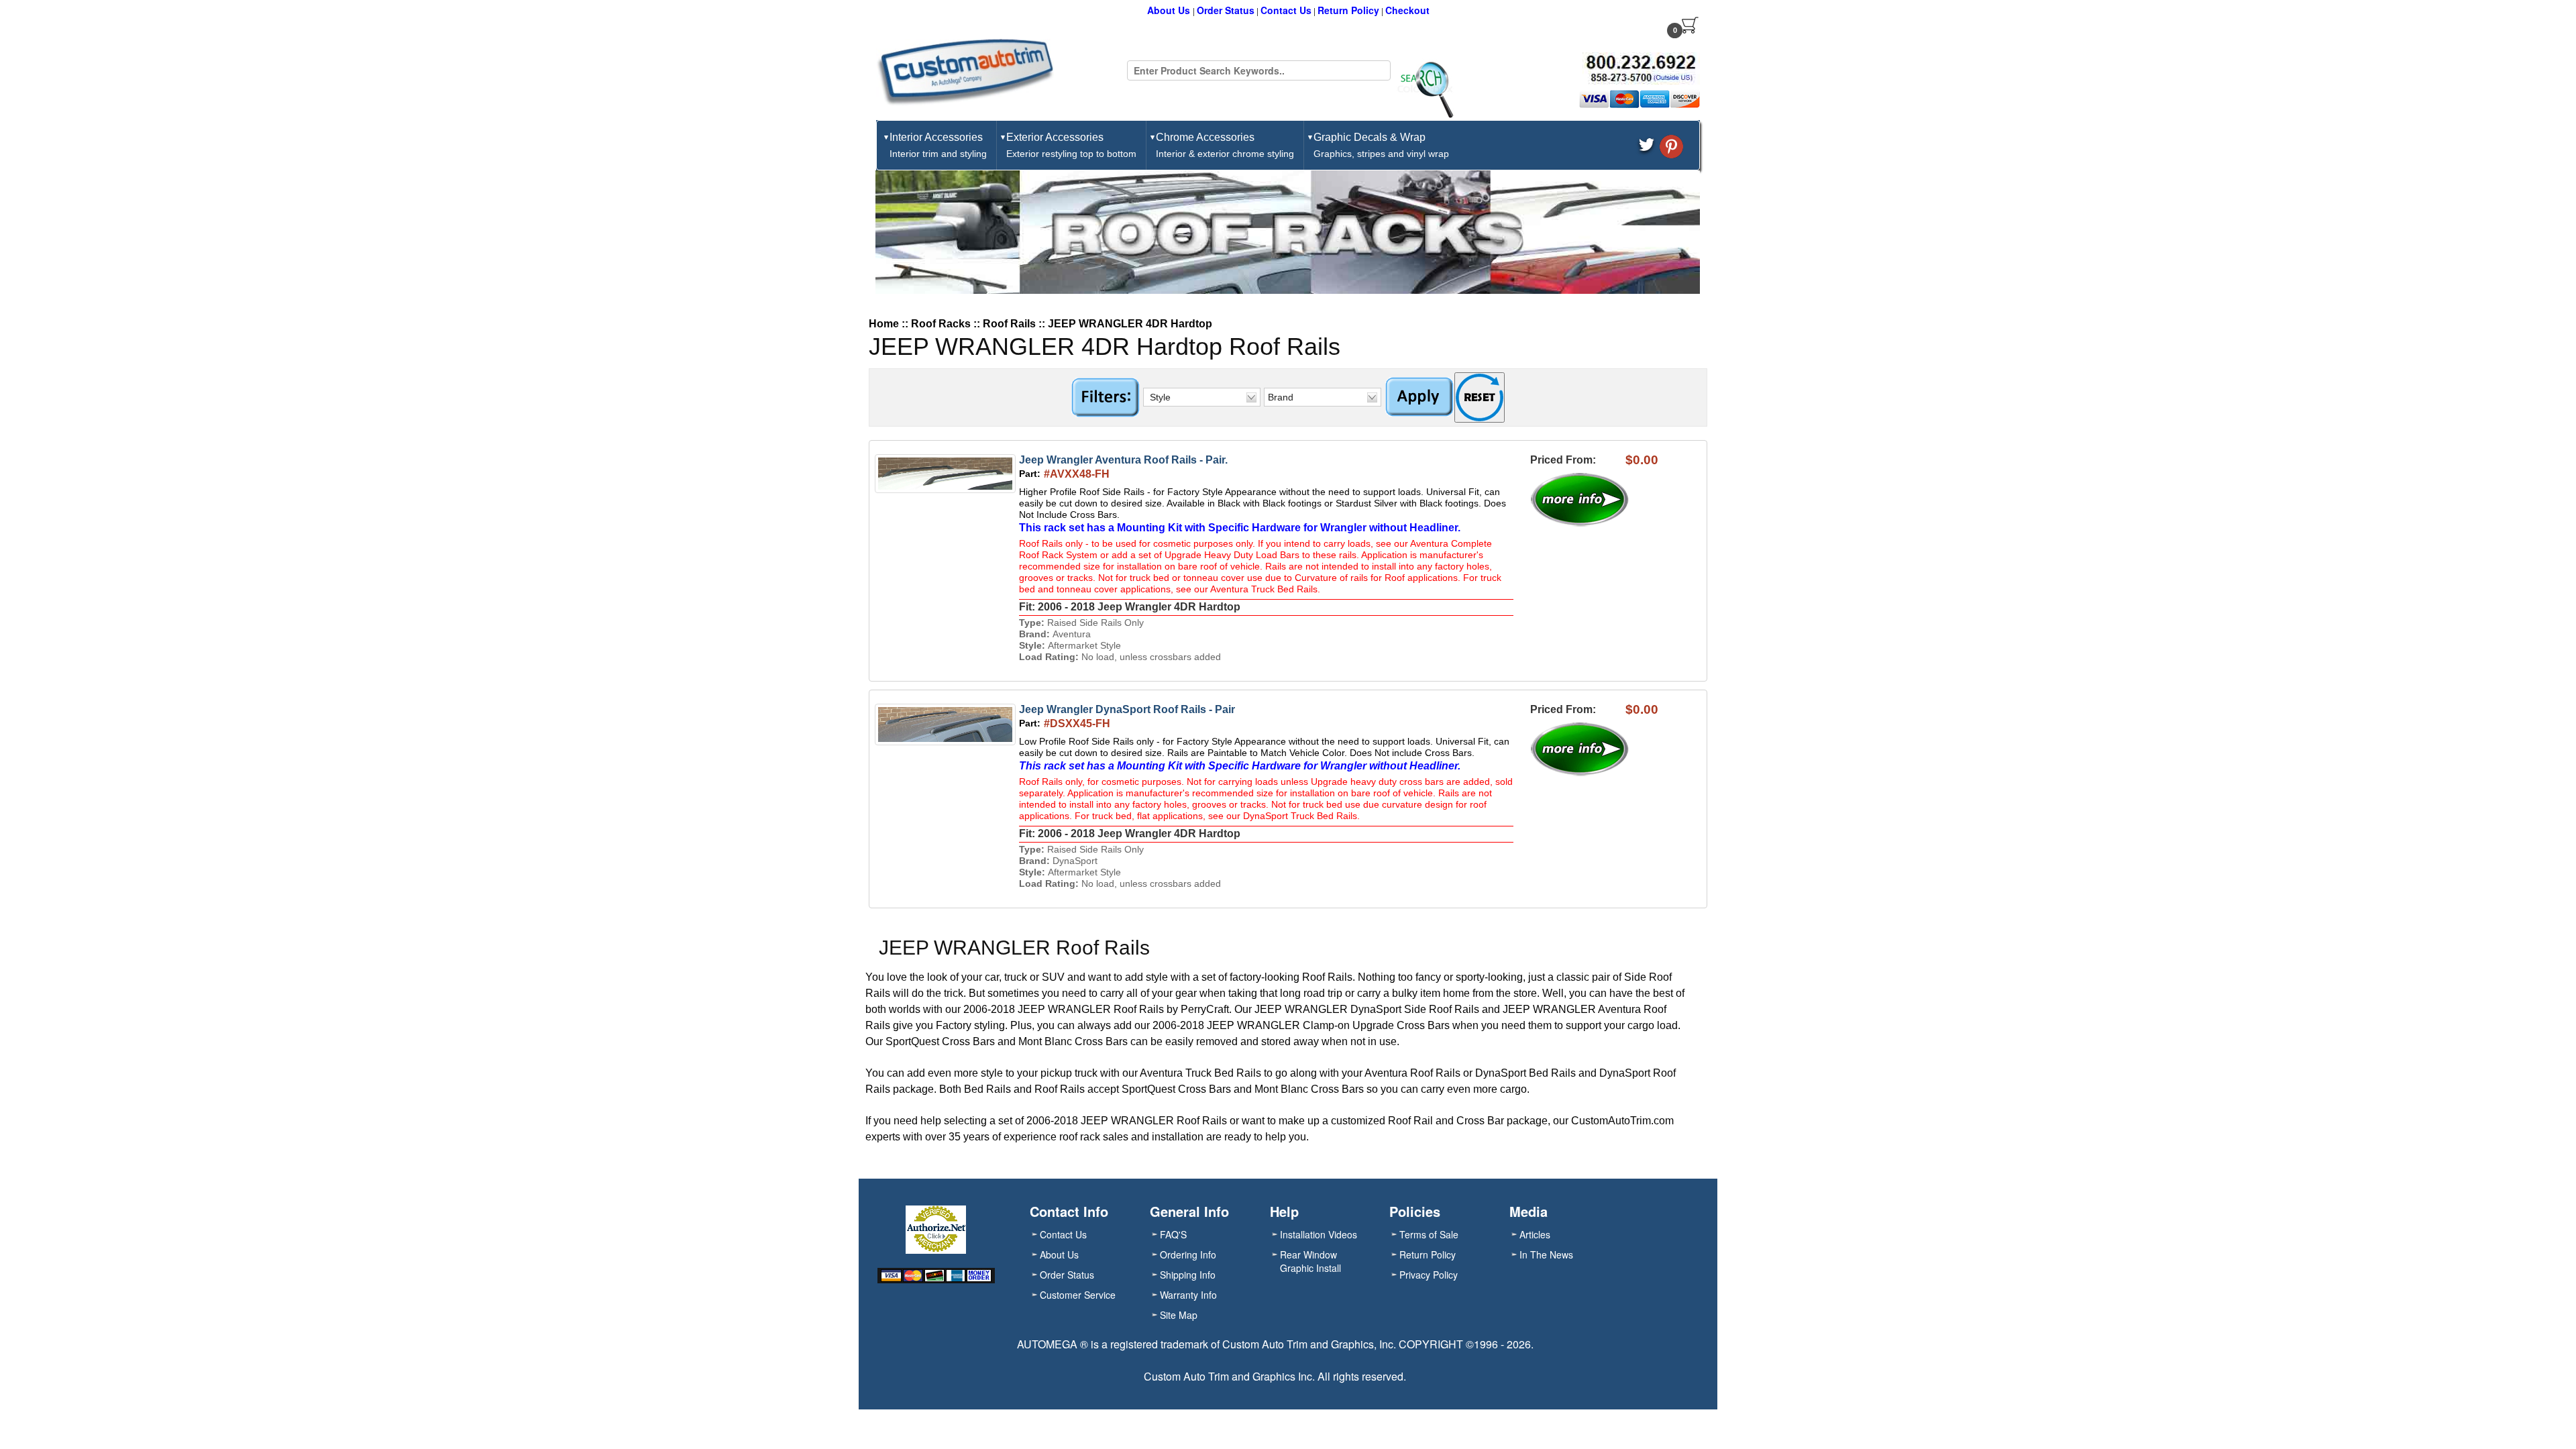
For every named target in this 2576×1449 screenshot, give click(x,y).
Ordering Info (1188, 1254)
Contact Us (1286, 10)
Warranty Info (1188, 1295)
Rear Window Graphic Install (1310, 1261)
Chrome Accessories (1225, 145)
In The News (1546, 1254)
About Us (1170, 10)
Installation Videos (1319, 1234)
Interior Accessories (938, 145)
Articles (1535, 1234)
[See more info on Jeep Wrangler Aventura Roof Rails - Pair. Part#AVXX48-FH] (1586, 500)
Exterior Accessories (1071, 145)
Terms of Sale (1429, 1234)
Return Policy (1348, 10)
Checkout (1407, 10)
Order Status (1226, 10)
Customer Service (1078, 1295)
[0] (1690, 25)
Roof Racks (941, 324)
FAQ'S (1173, 1234)
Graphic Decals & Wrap (1381, 145)
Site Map (1179, 1315)
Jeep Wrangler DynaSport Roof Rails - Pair (1127, 709)
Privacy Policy (1429, 1275)
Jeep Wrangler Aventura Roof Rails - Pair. (1123, 460)
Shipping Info (1188, 1275)
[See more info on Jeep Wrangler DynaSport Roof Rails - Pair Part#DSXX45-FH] (1586, 749)
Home (884, 324)
